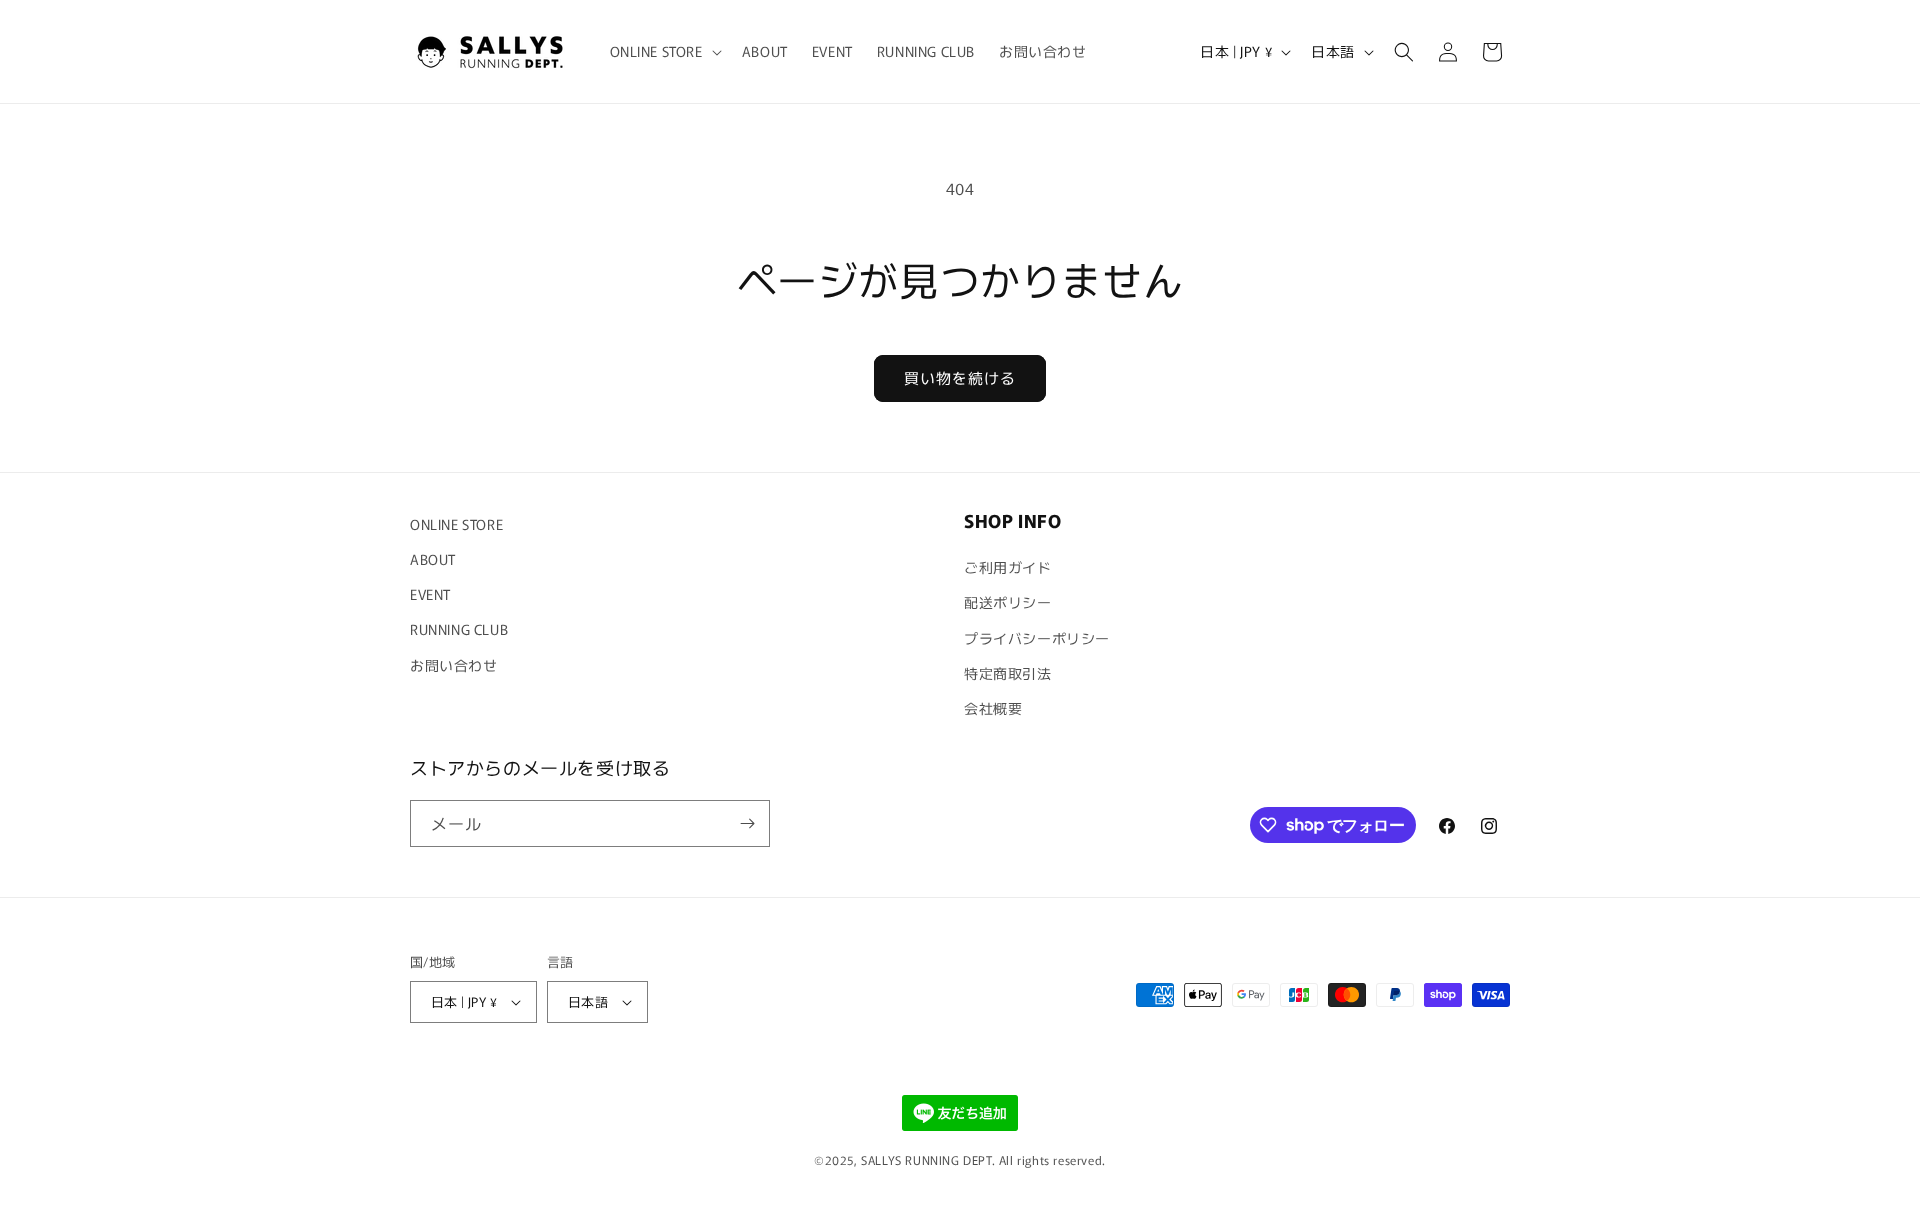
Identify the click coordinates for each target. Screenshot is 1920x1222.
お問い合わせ (454, 665)
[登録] (747, 823)
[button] (664, 51)
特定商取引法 (1008, 673)
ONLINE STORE (456, 524)
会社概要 (993, 708)
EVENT (430, 594)
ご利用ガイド (1008, 567)
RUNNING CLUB (459, 629)
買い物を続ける (960, 377)
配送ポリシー (1008, 602)
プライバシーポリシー (1037, 638)
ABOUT (433, 559)
